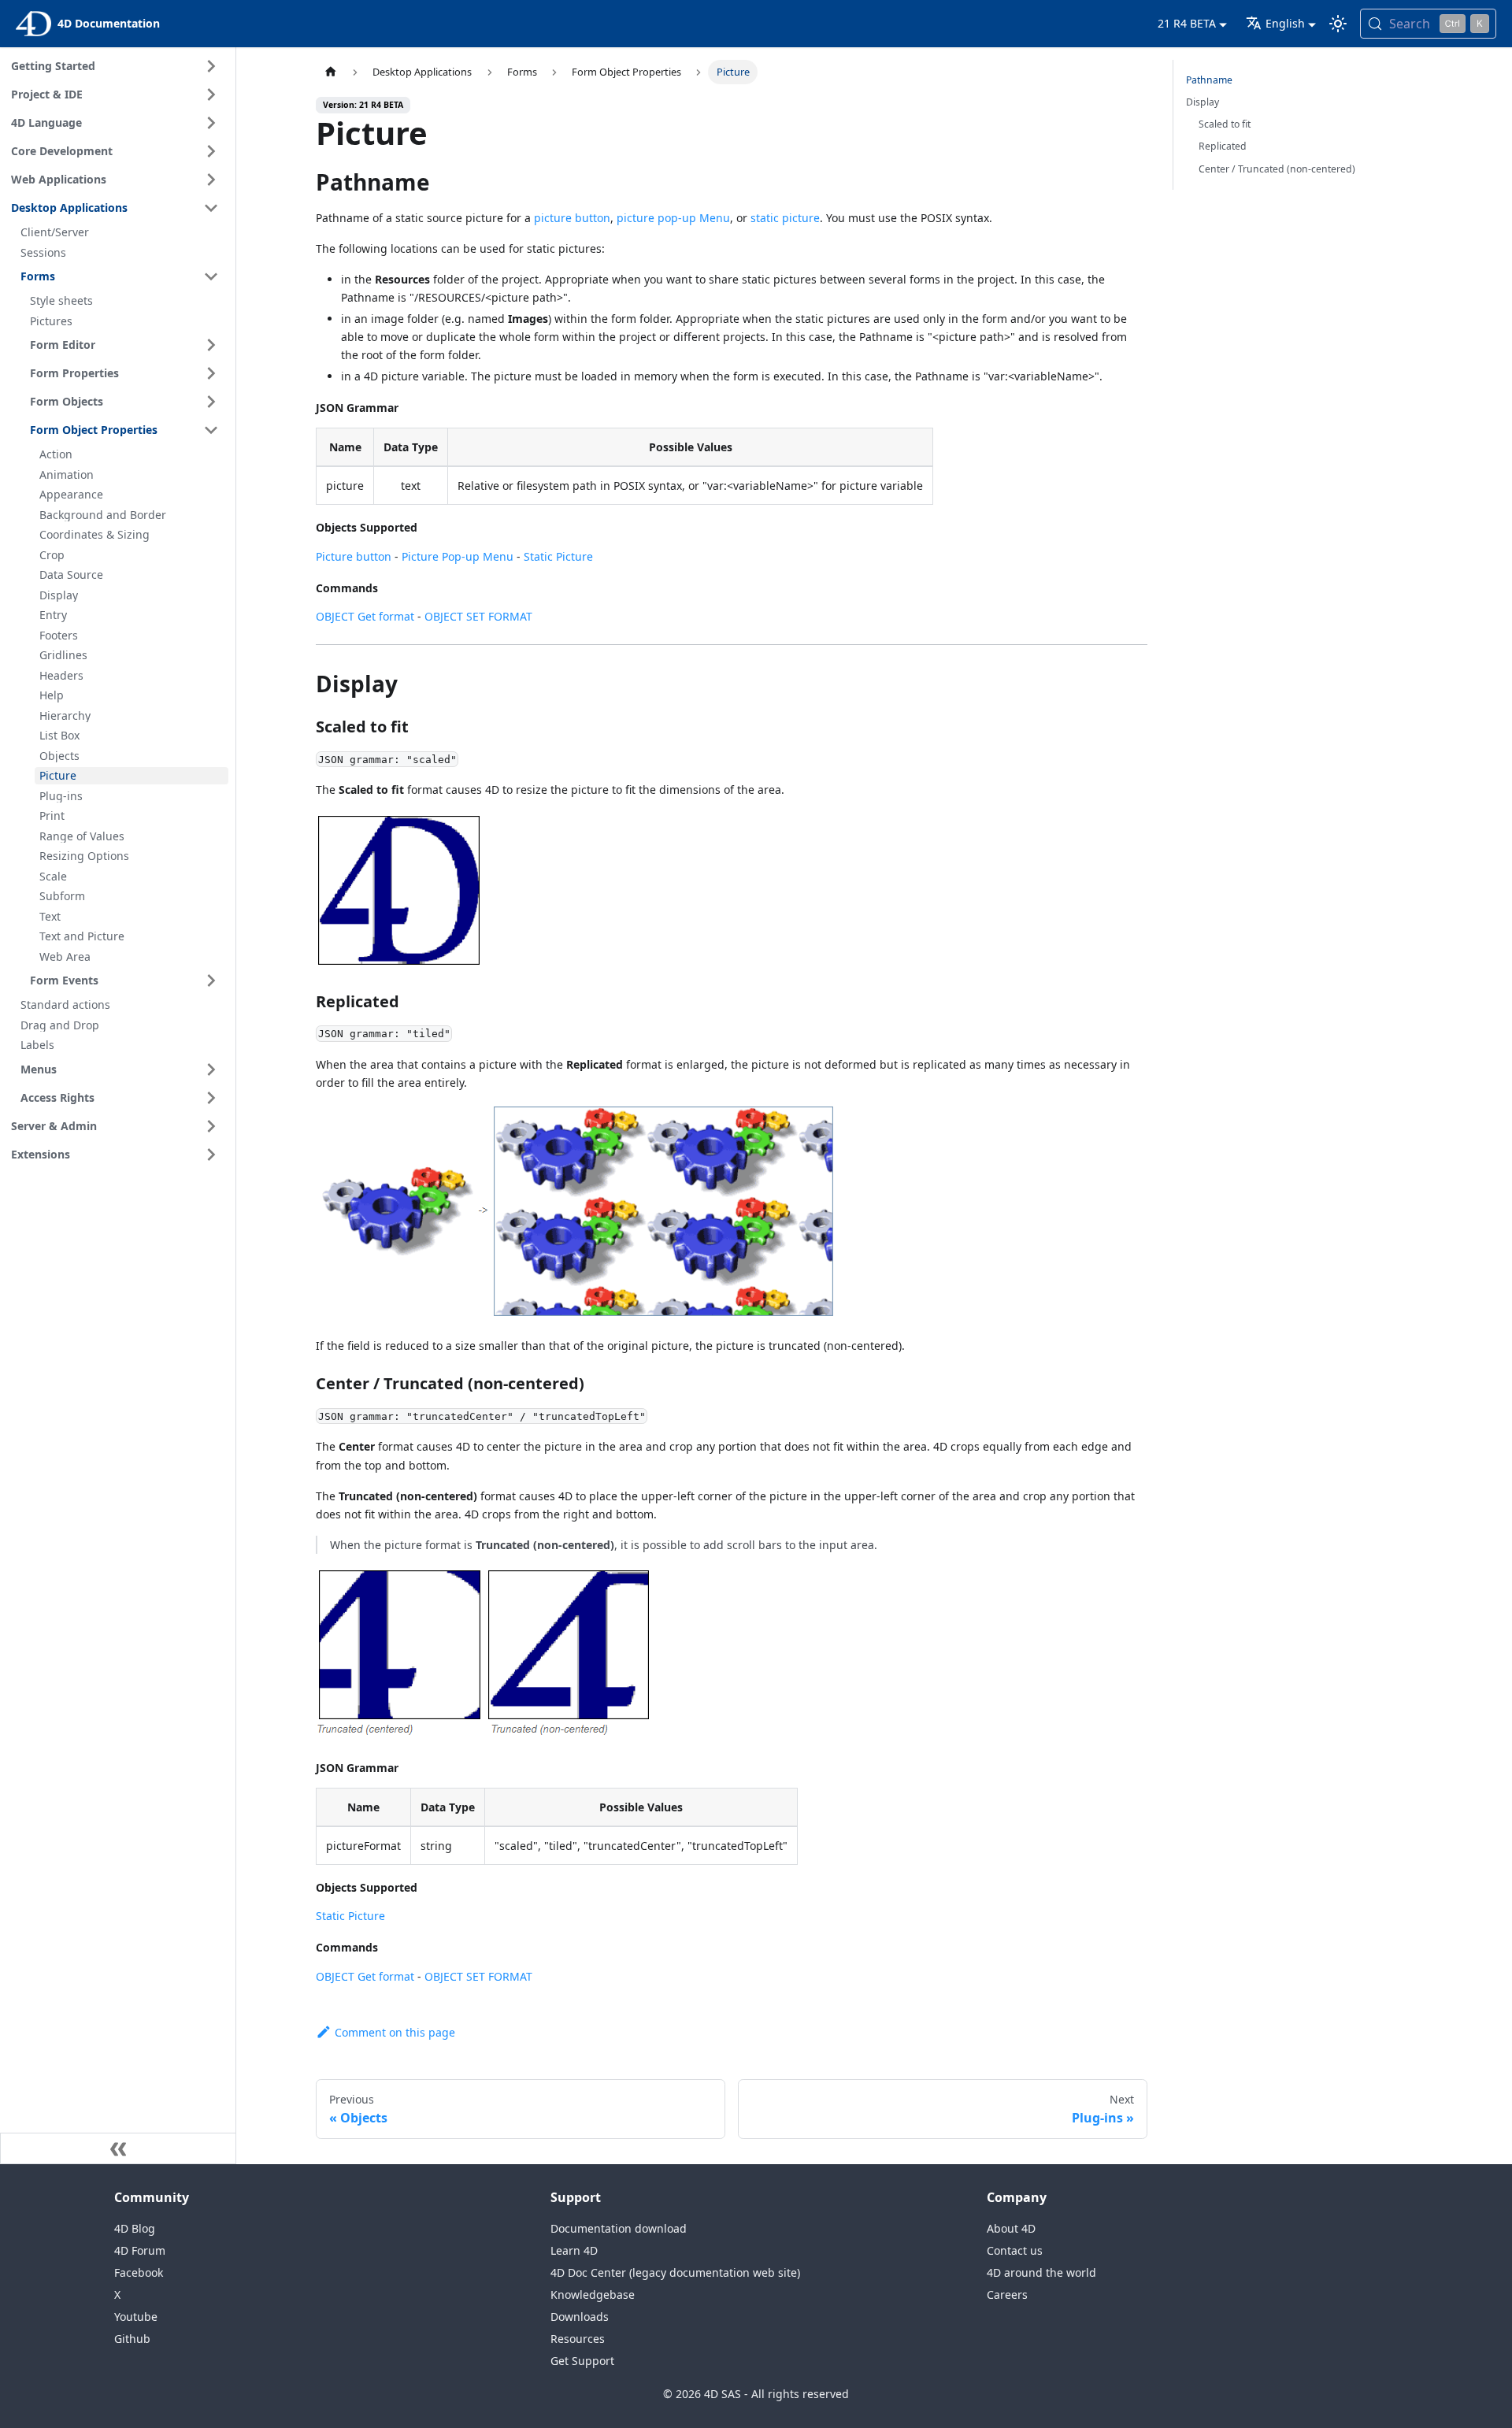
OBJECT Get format (365, 616)
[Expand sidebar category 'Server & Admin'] (211, 1126)
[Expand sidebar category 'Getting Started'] (211, 66)
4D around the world (1041, 2272)
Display (1203, 102)
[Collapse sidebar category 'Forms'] (211, 276)
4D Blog (135, 2228)
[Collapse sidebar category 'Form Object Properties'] (211, 430)
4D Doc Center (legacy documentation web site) (675, 2272)
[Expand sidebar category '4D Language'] (211, 123)
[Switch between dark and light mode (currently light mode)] (1338, 24)
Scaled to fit (1225, 124)
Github (132, 2339)
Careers (1007, 2295)
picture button (572, 218)
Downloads (580, 2317)
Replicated (1223, 146)
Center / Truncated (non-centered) (1277, 169)
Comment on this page (395, 2032)
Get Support (582, 2361)
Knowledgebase (593, 2295)
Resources (578, 2339)
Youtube (136, 2317)
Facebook (139, 2272)
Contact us (1015, 2250)
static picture (785, 218)
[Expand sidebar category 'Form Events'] (211, 980)
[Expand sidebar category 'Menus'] (211, 1069)
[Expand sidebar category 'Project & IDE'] (211, 95)
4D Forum (140, 2250)
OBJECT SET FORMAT (478, 616)
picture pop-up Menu (673, 218)
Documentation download (619, 2228)
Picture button (354, 556)
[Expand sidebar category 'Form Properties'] (211, 373)
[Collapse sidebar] (118, 2148)
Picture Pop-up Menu (458, 556)
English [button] (1285, 23)
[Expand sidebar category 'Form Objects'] (211, 402)
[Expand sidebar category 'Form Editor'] (211, 345)
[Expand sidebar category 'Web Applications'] (211, 180)
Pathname (1209, 80)
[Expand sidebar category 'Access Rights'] (211, 1098)
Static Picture (558, 556)
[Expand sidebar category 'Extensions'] (211, 1155)
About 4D (1011, 2228)
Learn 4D (574, 2250)
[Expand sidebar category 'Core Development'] (211, 151)
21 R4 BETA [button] (1187, 23)
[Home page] (331, 72)
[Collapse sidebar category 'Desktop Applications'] (211, 208)
